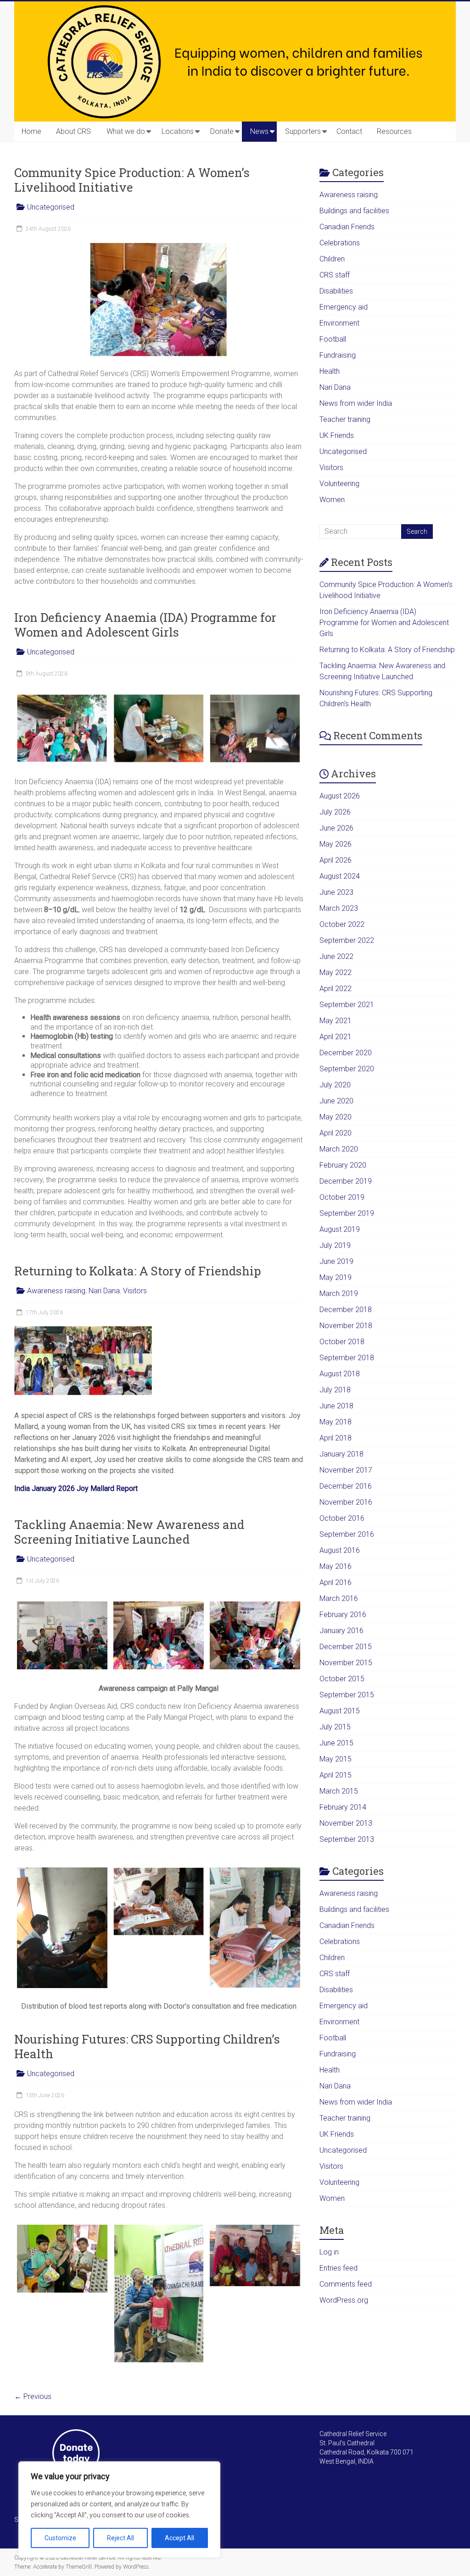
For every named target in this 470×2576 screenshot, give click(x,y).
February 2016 (343, 1615)
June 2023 (336, 892)
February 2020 (343, 1165)
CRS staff (335, 275)
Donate (222, 131)
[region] (119, 2510)
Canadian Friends (347, 227)
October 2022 (342, 924)
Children (332, 259)
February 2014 (343, 1807)
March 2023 (339, 908)
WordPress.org (344, 2300)
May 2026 (336, 844)
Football (333, 339)
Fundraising (338, 355)
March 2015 (339, 1791)
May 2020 (336, 1117)
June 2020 (336, 1101)
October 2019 (342, 1197)
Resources (394, 131)
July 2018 (335, 1390)
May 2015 (336, 1759)
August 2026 (340, 796)
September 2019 (347, 1213)
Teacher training (345, 419)
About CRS (73, 131)
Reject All (120, 2538)
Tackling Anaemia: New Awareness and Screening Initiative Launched (129, 1532)
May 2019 (336, 1277)
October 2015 (342, 1679)
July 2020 (335, 1085)
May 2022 (336, 972)
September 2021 (347, 1005)
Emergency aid (344, 307)
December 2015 (346, 1647)
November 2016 (346, 1502)
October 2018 (342, 1342)
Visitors (135, 1291)
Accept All (179, 2538)
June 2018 (336, 1406)
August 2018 (340, 1374)
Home (31, 131)
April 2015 (336, 1775)
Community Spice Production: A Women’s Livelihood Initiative (132, 180)
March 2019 (339, 1294)
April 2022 (336, 989)
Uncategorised (51, 207)
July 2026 (335, 812)
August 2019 (340, 1229)
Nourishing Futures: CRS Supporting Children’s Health (147, 2046)
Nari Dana (104, 1291)
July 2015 (335, 1727)
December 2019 (346, 1181)
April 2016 (336, 1582)
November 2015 (346, 1663)
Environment (339, 323)
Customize (60, 2538)
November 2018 (346, 1326)
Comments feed (346, 2284)
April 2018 (336, 1438)
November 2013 (346, 1823)
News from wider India (356, 403)
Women (332, 500)
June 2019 (336, 1261)
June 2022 (336, 956)
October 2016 (342, 1518)
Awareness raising (56, 1291)
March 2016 (339, 1598)
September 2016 (347, 1534)
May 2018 (336, 1422)
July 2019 (335, 1245)
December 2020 (346, 1053)
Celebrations (340, 243)
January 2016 (341, 1631)
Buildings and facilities (354, 211)
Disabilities (336, 291)
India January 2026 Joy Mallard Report (76, 1488)
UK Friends (337, 435)
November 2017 (346, 1470)
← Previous (33, 2396)
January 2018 (341, 1454)
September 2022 (347, 940)
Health (330, 371)
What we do (126, 131)
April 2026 (336, 860)
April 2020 (336, 1133)
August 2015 (340, 1711)
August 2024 (340, 876)
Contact (349, 131)
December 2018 (346, 1310)
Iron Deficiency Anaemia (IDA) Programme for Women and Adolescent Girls (145, 625)
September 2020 (347, 1069)
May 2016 (336, 1566)
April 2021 (336, 1037)
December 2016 (346, 1486)
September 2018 (347, 1358)
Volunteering (339, 484)
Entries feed (339, 2268)
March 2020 (339, 1149)
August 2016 (340, 1550)
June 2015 (336, 1743)
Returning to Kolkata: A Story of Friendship (138, 1271)
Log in (329, 2252)
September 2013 (347, 1839)
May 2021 (336, 1021)
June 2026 (336, 828)
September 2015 (347, 1695)
